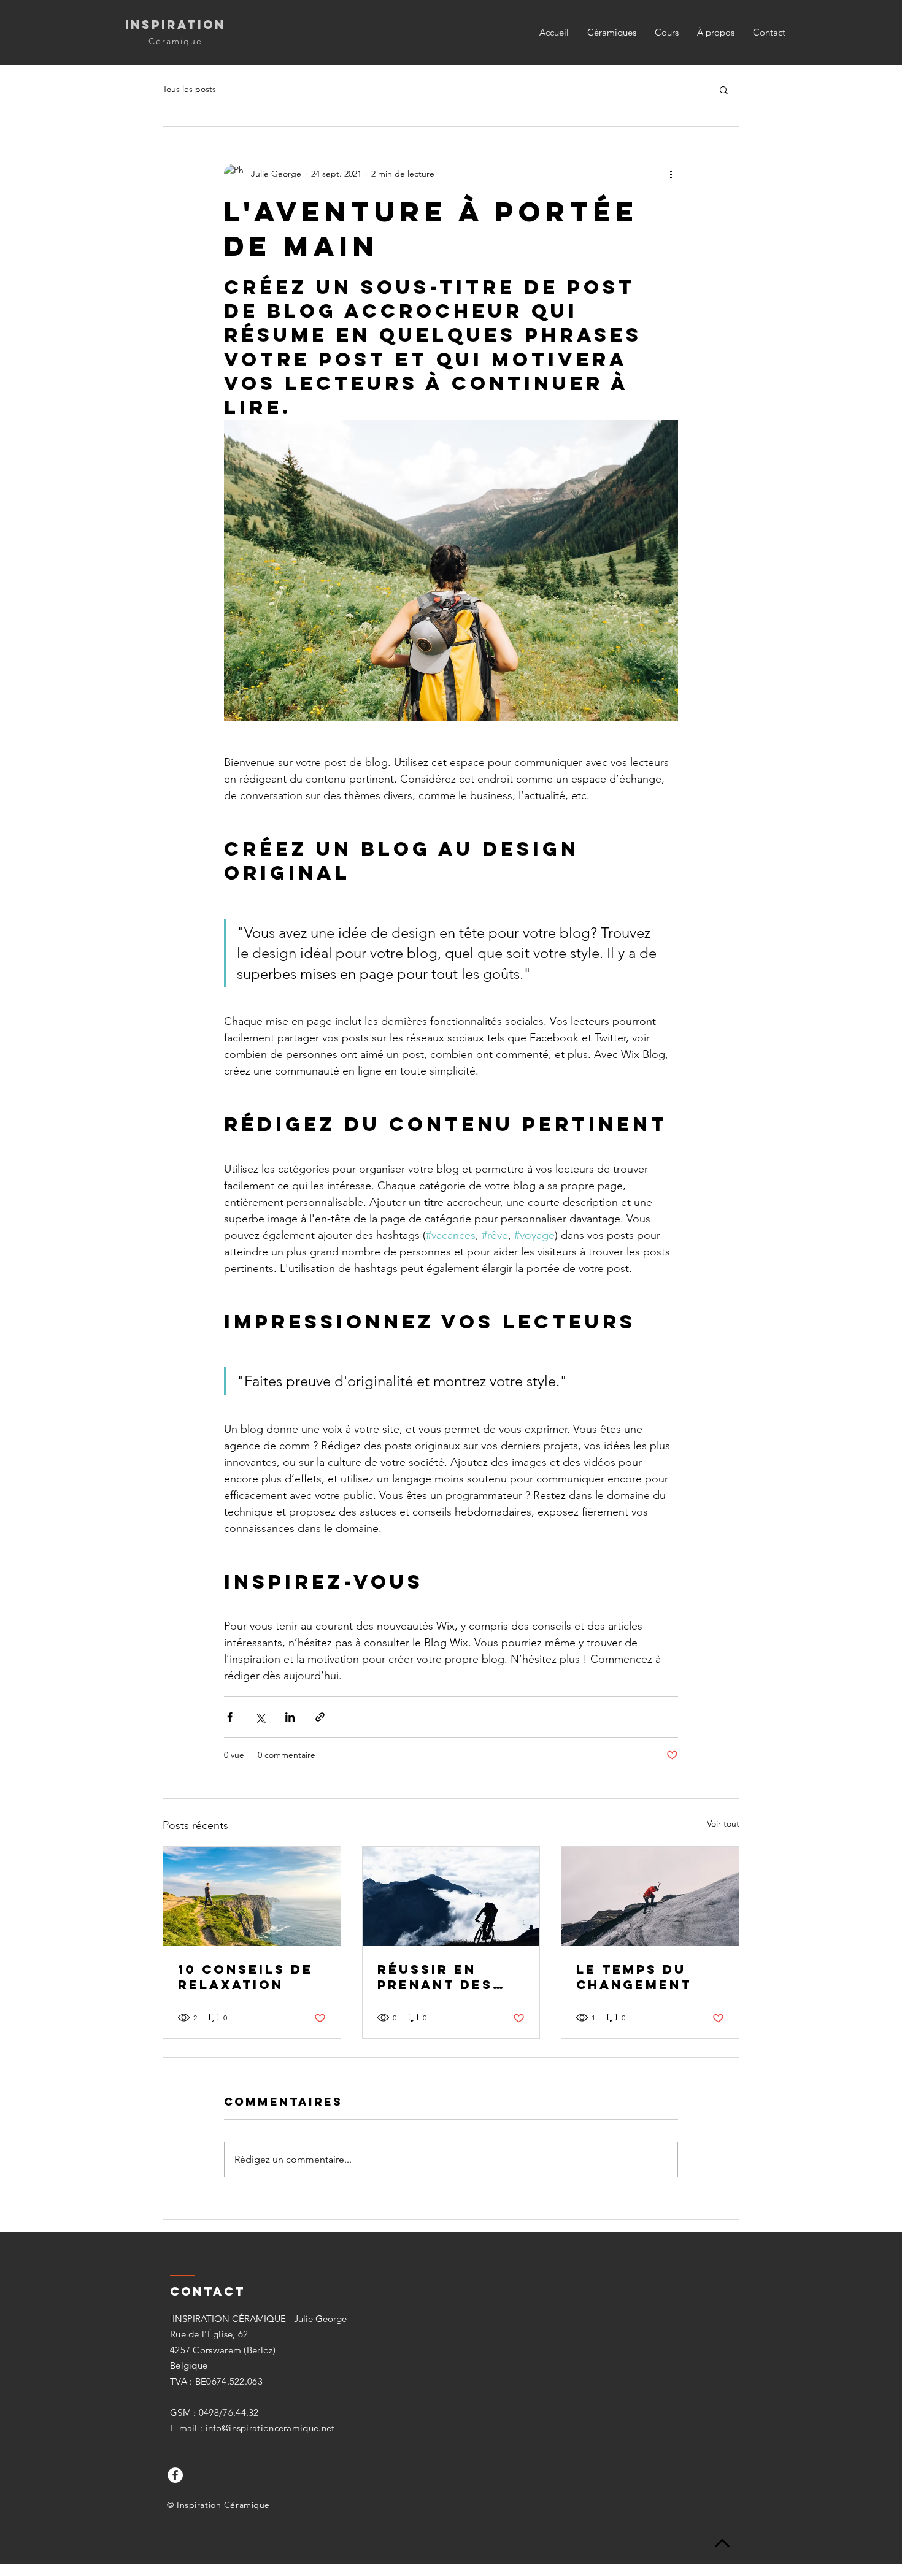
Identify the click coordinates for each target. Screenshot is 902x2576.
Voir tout (723, 1823)
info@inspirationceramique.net (270, 2428)
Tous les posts (189, 89)
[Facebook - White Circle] (175, 2475)
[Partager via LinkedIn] (290, 1717)
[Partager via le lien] (320, 1717)
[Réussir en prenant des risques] (451, 1896)
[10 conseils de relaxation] (252, 1896)
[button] (724, 90)
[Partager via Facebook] (230, 1717)
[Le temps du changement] (650, 1896)
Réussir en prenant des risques (435, 1977)
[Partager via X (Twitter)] (260, 1717)
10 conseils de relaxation (245, 1977)
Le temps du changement (634, 1977)
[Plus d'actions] (671, 174)
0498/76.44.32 (229, 2413)
